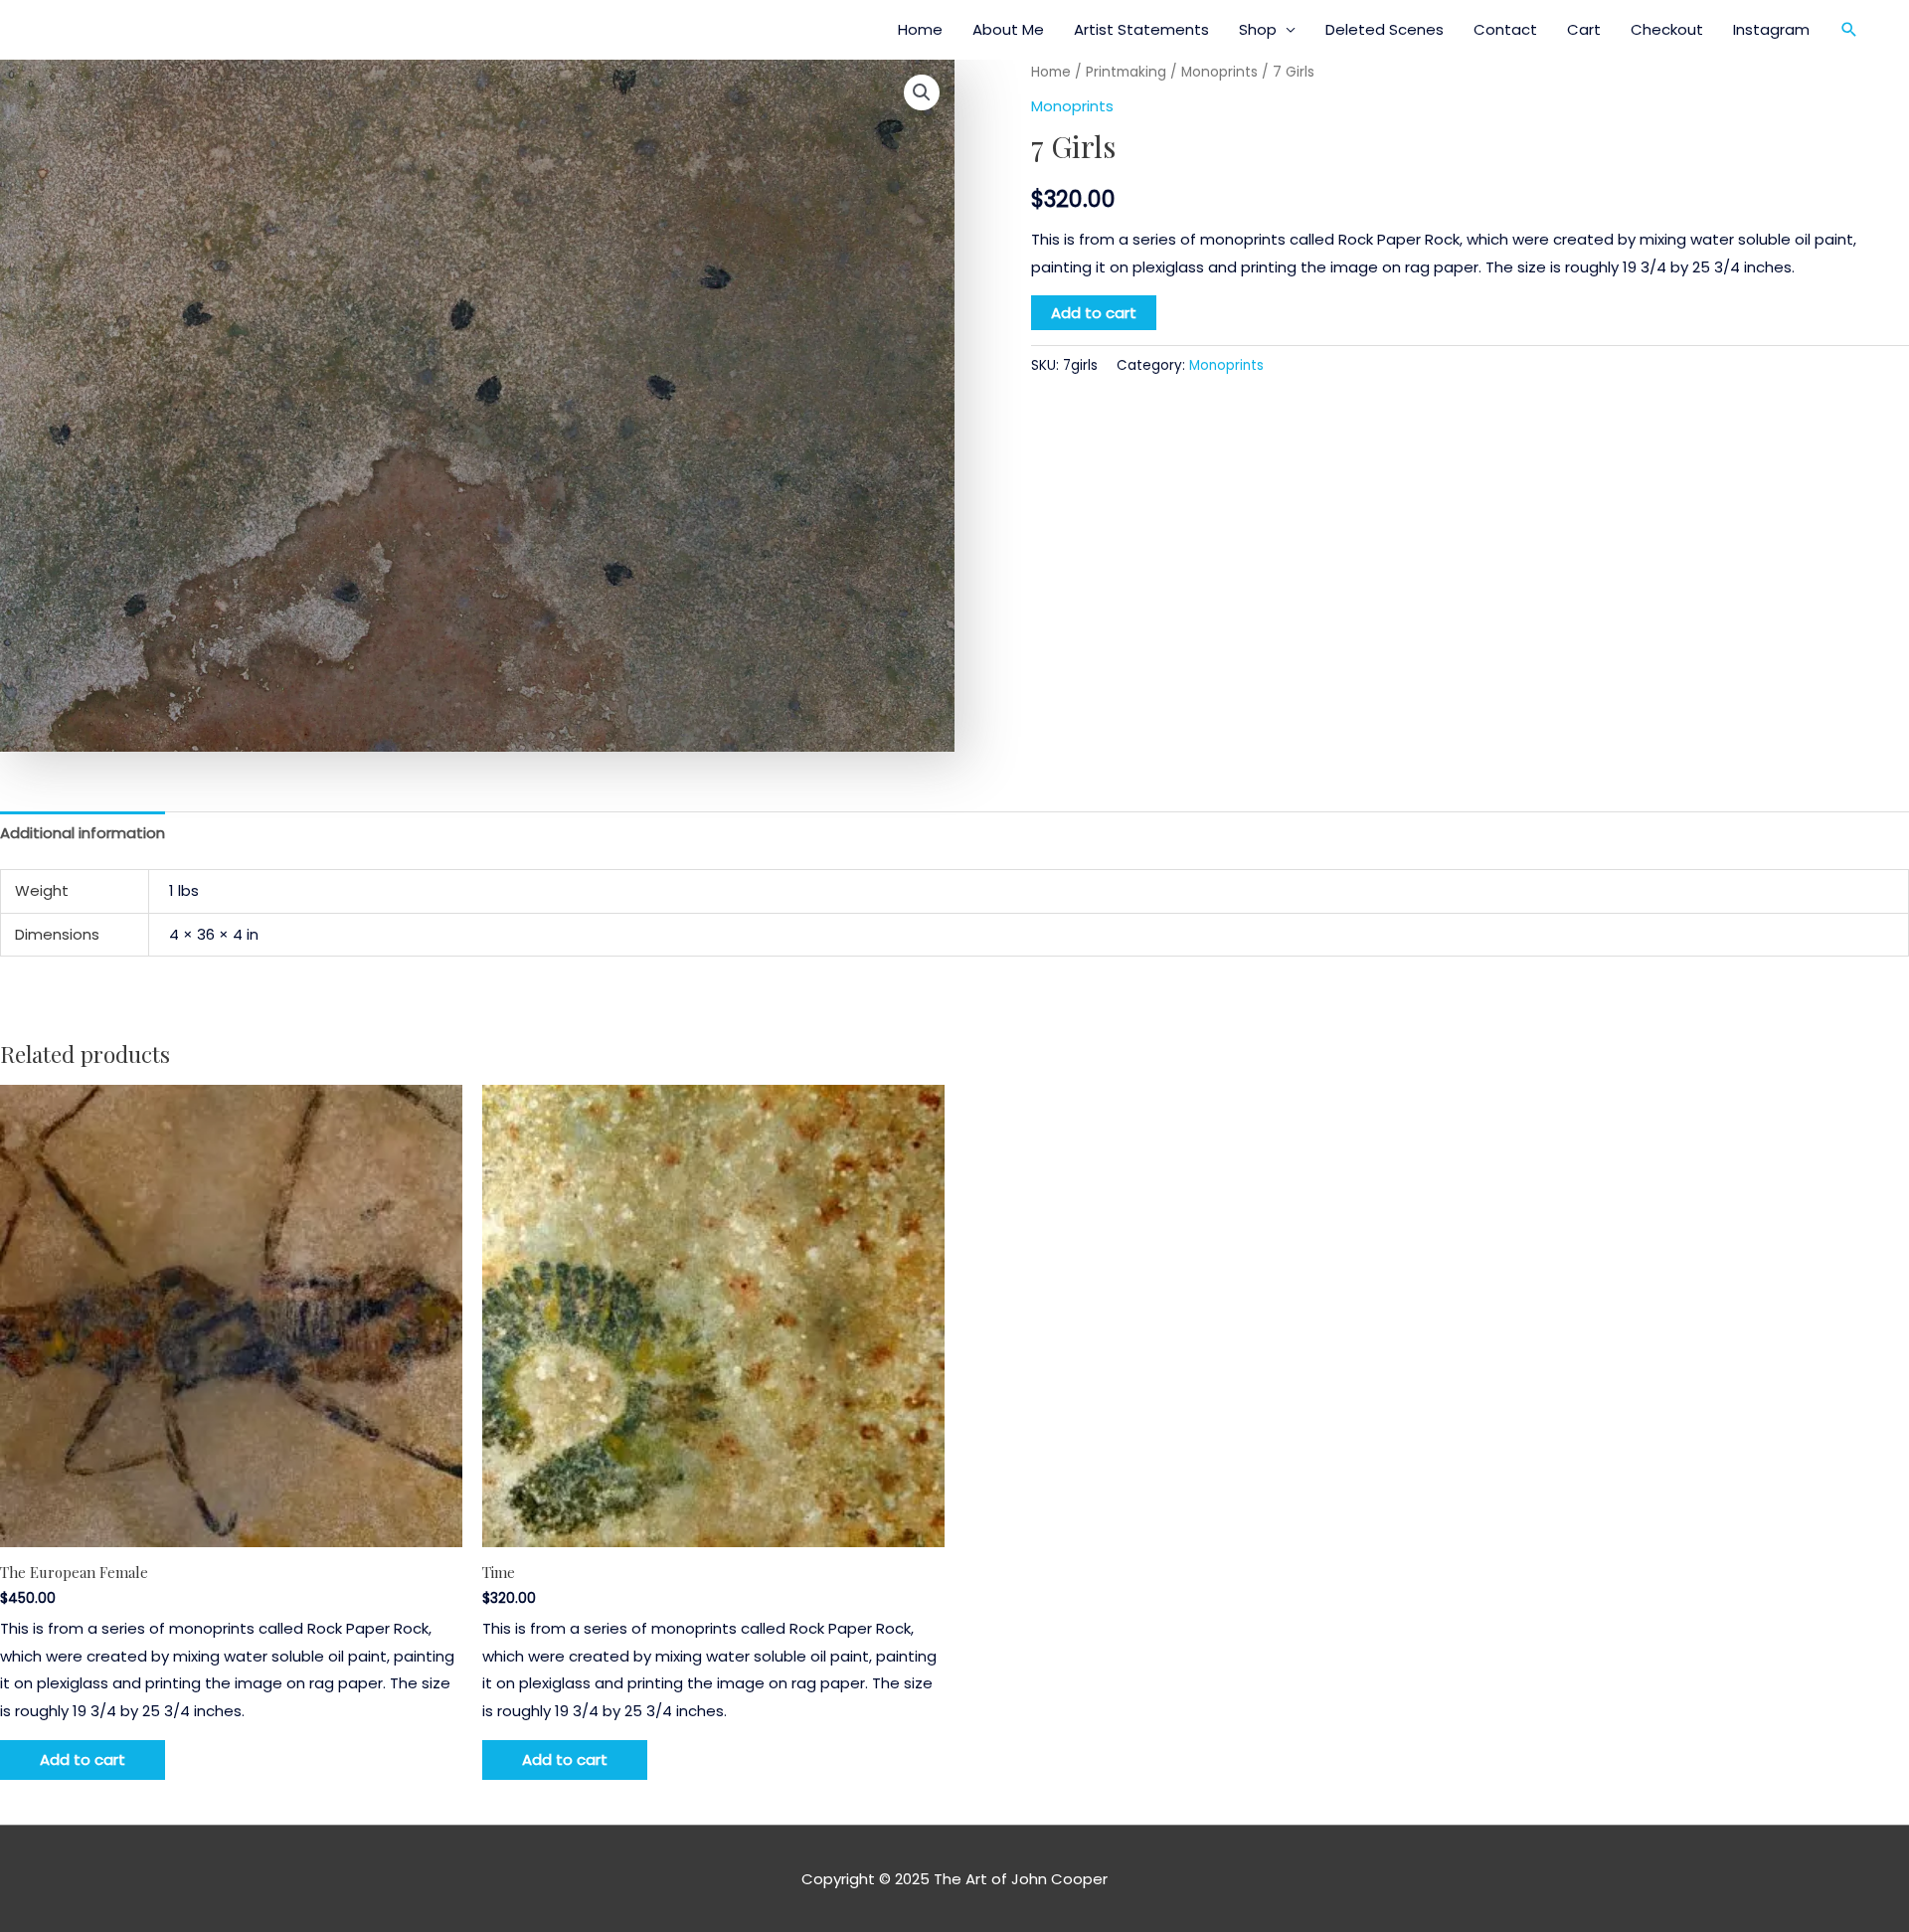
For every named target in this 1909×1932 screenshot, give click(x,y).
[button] (1849, 30)
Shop (1258, 29)
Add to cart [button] (83, 1759)
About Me (1008, 29)
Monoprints (1219, 72)
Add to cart (1094, 313)
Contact (1505, 29)
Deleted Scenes (1385, 29)
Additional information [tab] (83, 833)
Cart (1584, 29)
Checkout (1667, 29)
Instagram (1771, 29)
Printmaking (1126, 72)
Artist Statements (1141, 29)
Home (920, 29)
